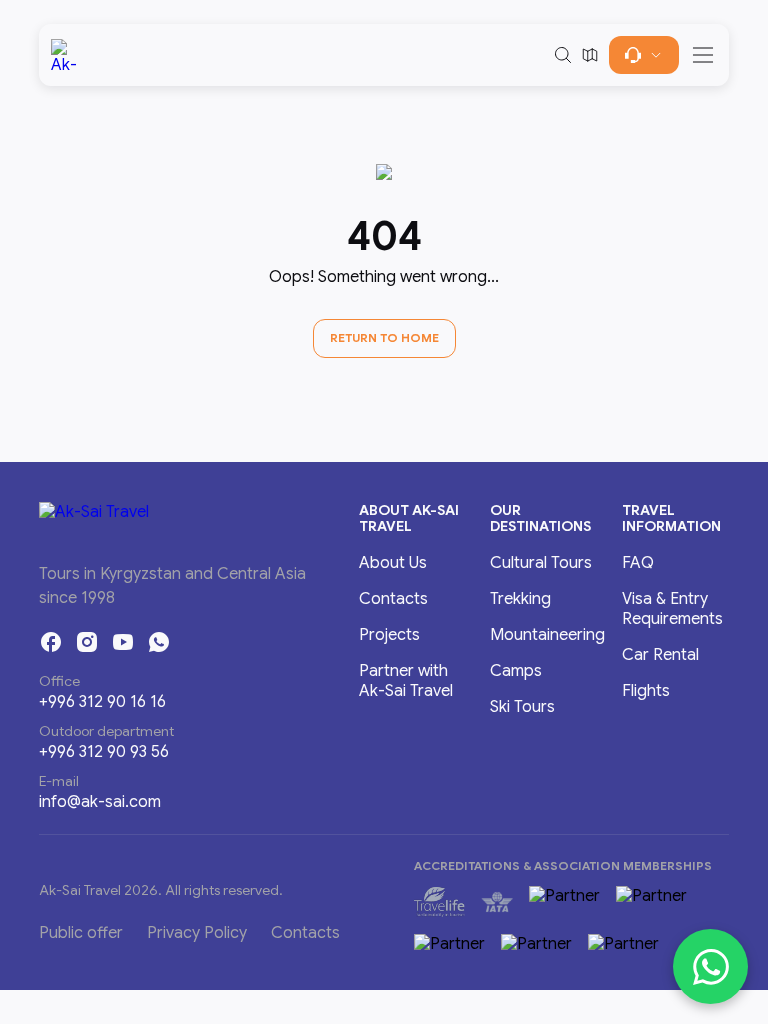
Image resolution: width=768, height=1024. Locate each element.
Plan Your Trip (644, 55)
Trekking (520, 599)
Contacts (393, 599)
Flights (646, 691)
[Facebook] (51, 642)
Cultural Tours (541, 563)
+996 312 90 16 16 (102, 702)
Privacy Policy (197, 933)
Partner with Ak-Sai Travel (406, 681)
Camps (516, 671)
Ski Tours (522, 707)
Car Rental (660, 655)
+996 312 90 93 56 (104, 752)
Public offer (81, 933)
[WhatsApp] (159, 642)
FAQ (638, 563)
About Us (393, 563)
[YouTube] (123, 642)
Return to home (384, 337)
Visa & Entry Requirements (672, 609)
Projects (389, 635)
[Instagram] (87, 642)
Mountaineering (547, 635)
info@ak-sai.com (100, 802)
